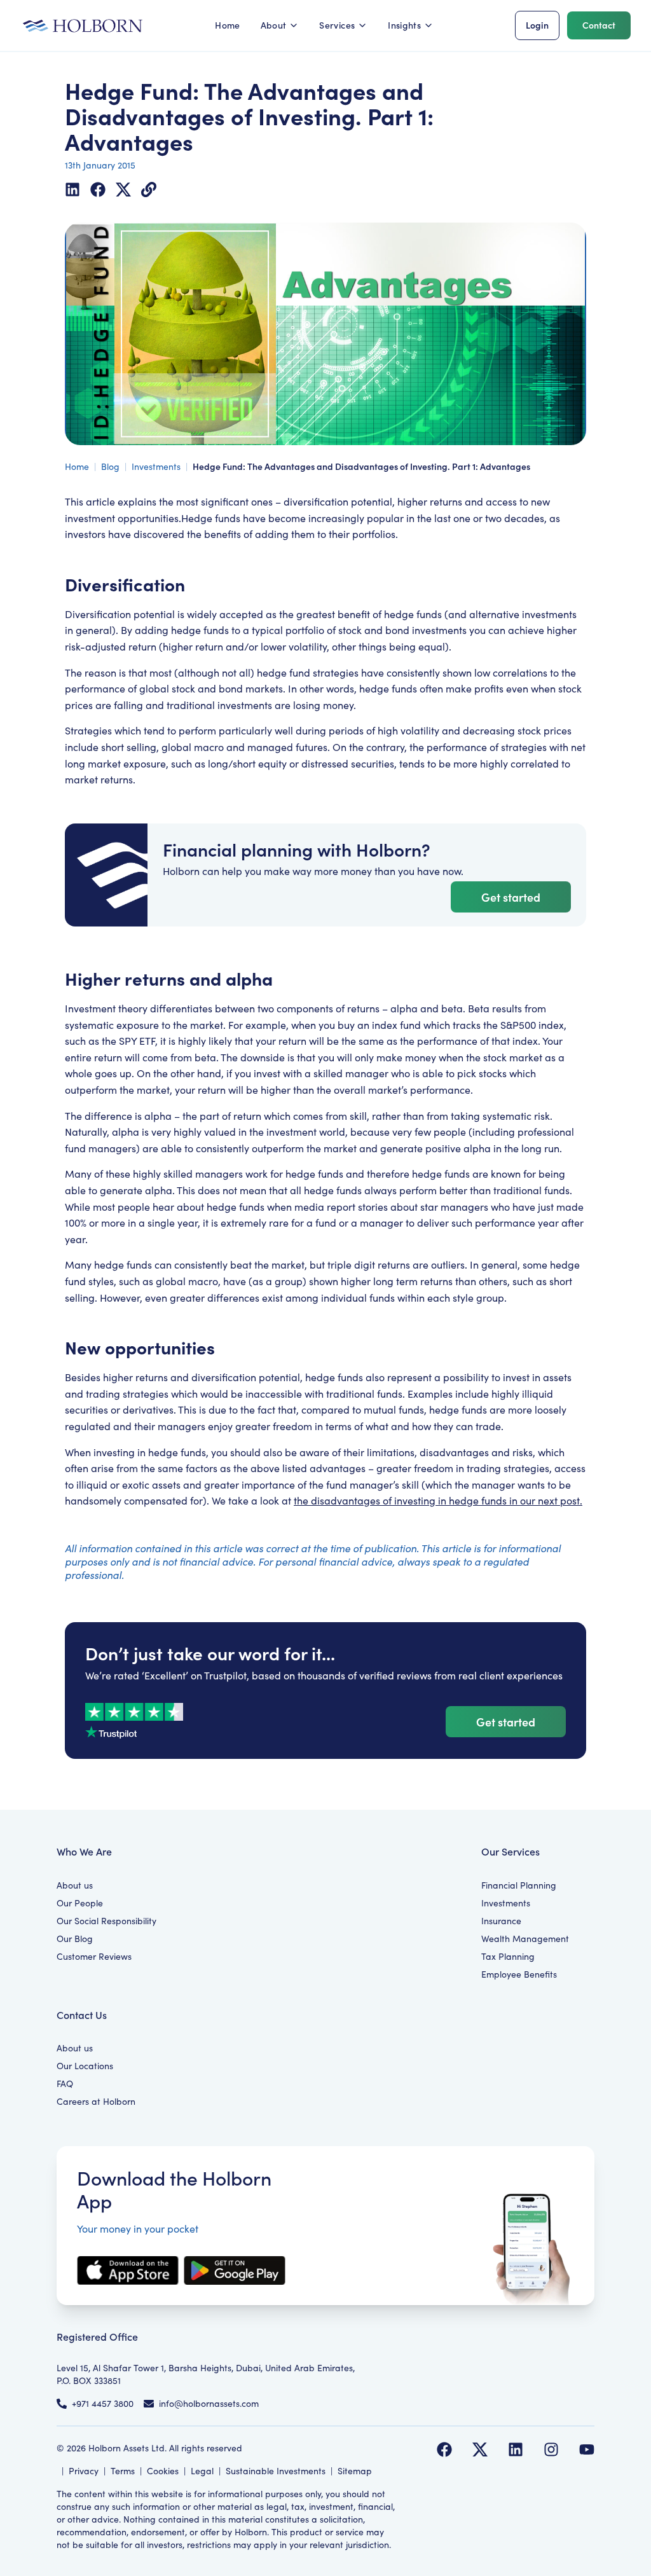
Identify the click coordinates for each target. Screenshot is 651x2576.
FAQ (65, 2084)
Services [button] (337, 25)
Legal (202, 2471)
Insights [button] (404, 25)
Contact (599, 25)
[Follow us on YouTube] (587, 2449)
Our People (80, 1903)
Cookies (163, 2471)
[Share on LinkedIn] (72, 189)
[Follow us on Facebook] (444, 2449)
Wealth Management (525, 1939)
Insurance (501, 1921)
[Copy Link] (149, 189)
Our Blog (75, 1939)
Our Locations (85, 2066)
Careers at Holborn (96, 2101)
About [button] (274, 25)
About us (75, 1885)
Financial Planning (519, 1885)
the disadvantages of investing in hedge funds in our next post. (438, 1500)
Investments (156, 466)
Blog (110, 466)
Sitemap (355, 2471)
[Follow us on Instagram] (551, 2449)
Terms (123, 2471)
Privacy (84, 2471)
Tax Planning (508, 1956)
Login (537, 25)
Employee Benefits (519, 1974)
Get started (511, 897)
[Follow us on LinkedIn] (516, 2449)
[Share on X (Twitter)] (123, 189)
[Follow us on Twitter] (480, 2449)
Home (227, 25)
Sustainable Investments (276, 2471)
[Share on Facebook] (98, 189)
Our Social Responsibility (106, 1921)
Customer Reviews (94, 1956)
